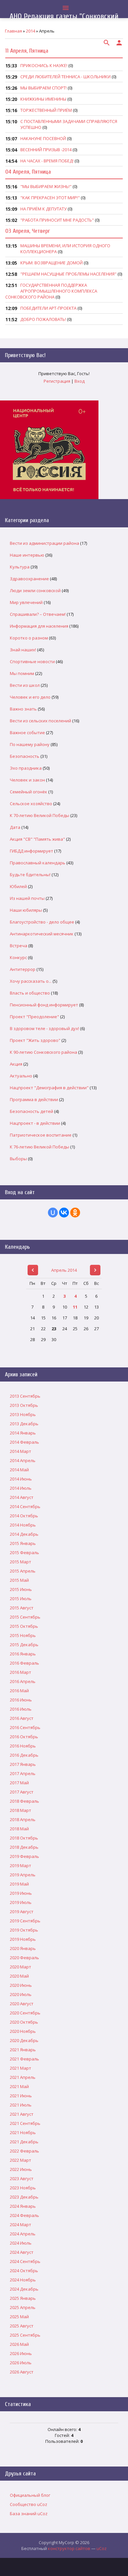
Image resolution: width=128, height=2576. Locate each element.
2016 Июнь (21, 1700)
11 (75, 1307)
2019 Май (19, 1884)
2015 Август (22, 1608)
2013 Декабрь (24, 1424)
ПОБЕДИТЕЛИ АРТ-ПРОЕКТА (48, 308)
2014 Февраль (24, 1442)
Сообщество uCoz (29, 2504)
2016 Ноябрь (23, 1746)
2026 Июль (21, 2363)
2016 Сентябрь (25, 1727)
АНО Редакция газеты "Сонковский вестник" (64, 21)
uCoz (102, 2548)
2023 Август (22, 2179)
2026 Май (19, 2344)
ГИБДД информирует (32, 851)
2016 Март (21, 1672)
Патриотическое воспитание (41, 1135)
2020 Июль (21, 1994)
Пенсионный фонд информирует (44, 1005)
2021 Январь (23, 2050)
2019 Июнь (21, 1893)
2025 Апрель (23, 2307)
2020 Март (21, 1967)
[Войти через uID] (53, 1213)
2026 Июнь (21, 2353)
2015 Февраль (24, 1553)
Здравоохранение (29, 579)
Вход (80, 381)
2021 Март (21, 2068)
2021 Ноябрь (23, 2132)
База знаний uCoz (29, 2514)
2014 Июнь (21, 1479)
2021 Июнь (21, 2096)
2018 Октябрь (24, 1838)
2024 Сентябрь (25, 2261)
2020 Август (22, 2004)
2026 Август (22, 2372)
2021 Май (19, 2086)
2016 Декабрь (24, 1755)
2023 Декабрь (24, 2197)
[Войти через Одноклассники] (75, 1213)
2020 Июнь (21, 1985)
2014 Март (21, 1451)
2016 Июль (21, 1709)
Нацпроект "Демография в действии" (49, 1088)
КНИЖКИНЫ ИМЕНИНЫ (43, 99)
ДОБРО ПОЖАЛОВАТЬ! (43, 319)
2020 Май (19, 1976)
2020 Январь (23, 1948)
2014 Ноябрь (23, 1525)
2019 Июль (21, 1902)
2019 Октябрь (24, 1930)
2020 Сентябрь (25, 2013)
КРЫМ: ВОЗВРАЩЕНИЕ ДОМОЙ (52, 263)
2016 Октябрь (24, 1737)
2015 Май (19, 1580)
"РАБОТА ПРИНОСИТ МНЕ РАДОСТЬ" (57, 220)
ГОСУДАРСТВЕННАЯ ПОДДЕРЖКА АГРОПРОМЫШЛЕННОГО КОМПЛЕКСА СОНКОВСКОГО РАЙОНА (51, 291)
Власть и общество (30, 993)
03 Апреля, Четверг (28, 231)
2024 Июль (21, 2243)
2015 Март (21, 1562)
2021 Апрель (23, 2077)
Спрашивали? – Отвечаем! (38, 614)
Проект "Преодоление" (34, 1017)
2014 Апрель (23, 1460)
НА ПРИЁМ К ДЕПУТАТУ (43, 209)
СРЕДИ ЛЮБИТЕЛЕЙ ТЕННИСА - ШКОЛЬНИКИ (65, 77)
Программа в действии (34, 1099)
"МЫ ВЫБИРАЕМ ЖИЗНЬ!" (46, 186)
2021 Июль (21, 2105)
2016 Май (19, 1691)
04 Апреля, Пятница (28, 172)
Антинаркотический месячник (42, 934)
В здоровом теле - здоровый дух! (44, 1028)
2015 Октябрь (24, 1626)
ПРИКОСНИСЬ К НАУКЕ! (44, 65)
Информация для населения (39, 626)
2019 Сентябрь (25, 1921)
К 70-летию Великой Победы (40, 815)
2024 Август (22, 2252)
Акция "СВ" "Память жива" (37, 839)
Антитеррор (23, 969)
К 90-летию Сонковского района (43, 1052)
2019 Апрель (23, 1875)
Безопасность (25, 756)
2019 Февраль (24, 1856)
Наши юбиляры (26, 910)
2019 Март (21, 1866)
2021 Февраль (24, 2059)
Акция (16, 1064)
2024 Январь (23, 2206)
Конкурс (18, 957)
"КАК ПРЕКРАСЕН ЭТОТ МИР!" (50, 198)
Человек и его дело (30, 697)
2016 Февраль (24, 1663)
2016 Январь (23, 1654)
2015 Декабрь (24, 1645)
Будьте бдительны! (30, 875)
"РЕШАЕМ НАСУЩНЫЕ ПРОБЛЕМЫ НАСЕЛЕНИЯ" (68, 274)
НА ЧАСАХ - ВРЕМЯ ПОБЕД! (47, 161)
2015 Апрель (23, 1571)
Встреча (19, 946)
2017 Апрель (23, 1773)
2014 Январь (23, 1433)
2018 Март (21, 1810)
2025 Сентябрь (25, 2335)
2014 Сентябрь (25, 1506)
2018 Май (19, 1829)
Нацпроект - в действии (35, 1123)
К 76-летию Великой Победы (40, 1147)
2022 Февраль (24, 2151)
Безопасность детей (32, 1111)
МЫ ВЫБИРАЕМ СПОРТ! (43, 88)
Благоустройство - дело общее (42, 922)
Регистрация (57, 381)
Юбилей (18, 886)
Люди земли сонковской (35, 590)
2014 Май (19, 1470)
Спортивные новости (32, 662)
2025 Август (22, 2326)
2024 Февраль (24, 2215)
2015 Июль (21, 1599)
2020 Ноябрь (23, 2031)
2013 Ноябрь (23, 1414)
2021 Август (22, 2114)
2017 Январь (23, 1764)
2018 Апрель (23, 1819)
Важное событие (27, 733)
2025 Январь (23, 2298)
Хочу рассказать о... (31, 981)
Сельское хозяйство (31, 804)
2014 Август (22, 1497)
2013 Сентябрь (25, 1396)
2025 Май (19, 2317)
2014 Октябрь (24, 1516)
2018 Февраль (24, 1801)
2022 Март (21, 2160)
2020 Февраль (24, 1958)
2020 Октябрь (24, 2022)
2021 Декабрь (24, 2142)
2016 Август (22, 1718)
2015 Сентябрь (25, 1617)
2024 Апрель (23, 2234)
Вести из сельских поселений (41, 721)
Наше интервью (27, 555)
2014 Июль (21, 1488)
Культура (20, 567)
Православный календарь (38, 863)
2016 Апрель (23, 1681)
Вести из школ (25, 685)
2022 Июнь (21, 2169)
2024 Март (21, 2225)
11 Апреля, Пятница (27, 51)
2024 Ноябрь (23, 2280)
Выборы (18, 1159)
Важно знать (23, 709)
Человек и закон (27, 780)
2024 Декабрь (24, 2289)
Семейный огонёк (29, 792)
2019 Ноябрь (23, 1939)
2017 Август (22, 1792)
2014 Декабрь (24, 1534)
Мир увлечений (26, 602)
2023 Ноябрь (23, 2188)
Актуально (21, 1076)
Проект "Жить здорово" (35, 1040)
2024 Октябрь (24, 2271)
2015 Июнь (21, 1589)
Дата (15, 827)
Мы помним (22, 673)
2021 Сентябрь (25, 2123)
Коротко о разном (29, 638)
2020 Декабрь (24, 2040)
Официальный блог (30, 2495)
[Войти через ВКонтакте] (64, 1213)
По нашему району (30, 744)
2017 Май (19, 1783)
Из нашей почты (27, 898)
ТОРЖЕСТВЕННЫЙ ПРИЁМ (46, 110)
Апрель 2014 (64, 1270)
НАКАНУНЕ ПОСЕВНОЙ (43, 138)
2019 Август (22, 1912)
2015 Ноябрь (23, 1635)
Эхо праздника (26, 768)
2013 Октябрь (24, 1405)
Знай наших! (23, 650)
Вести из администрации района (44, 543)
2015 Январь (23, 1543)
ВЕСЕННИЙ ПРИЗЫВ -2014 (46, 150)
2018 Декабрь (24, 1847)
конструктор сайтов (69, 2548)
